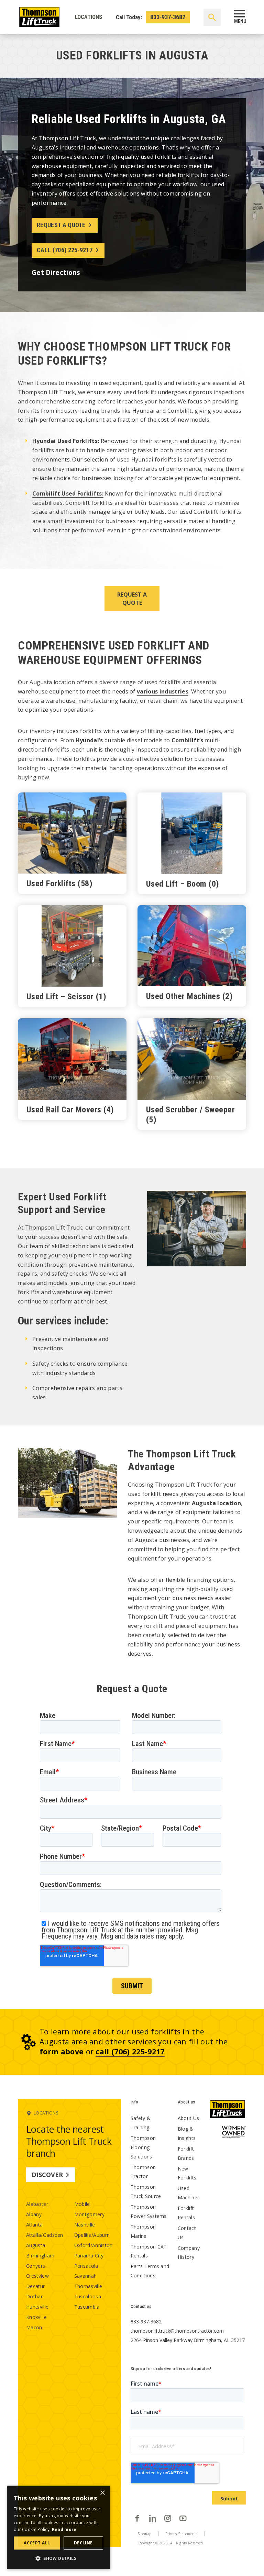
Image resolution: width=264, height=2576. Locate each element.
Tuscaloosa (88, 2296)
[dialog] (58, 2527)
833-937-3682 (168, 17)
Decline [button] (83, 2543)
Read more (64, 2529)
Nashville (85, 2225)
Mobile (82, 2204)
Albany (34, 2214)
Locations (89, 17)
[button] (58, 2558)
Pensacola (86, 2266)
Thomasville (88, 2286)
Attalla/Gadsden (45, 2235)
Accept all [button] (37, 2543)
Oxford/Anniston (93, 2245)
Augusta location (216, 1503)
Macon (34, 2327)
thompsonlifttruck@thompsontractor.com (177, 2331)
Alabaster (37, 2204)
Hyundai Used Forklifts (65, 441)
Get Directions (56, 272)
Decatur (35, 2286)
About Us (189, 2118)
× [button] (102, 2493)
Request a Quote (61, 225)
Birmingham (40, 2256)
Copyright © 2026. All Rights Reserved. (171, 2543)
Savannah (86, 2276)
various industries (163, 691)
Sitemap (144, 2534)
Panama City (89, 2256)
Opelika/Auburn (92, 2235)
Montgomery (89, 2214)
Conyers (36, 2266)
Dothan (35, 2296)
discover (47, 2175)
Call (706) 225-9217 (65, 250)
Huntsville (37, 2307)
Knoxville (36, 2317)
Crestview (37, 2276)
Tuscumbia (87, 2307)
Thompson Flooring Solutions (143, 2147)
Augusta (36, 2245)
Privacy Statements (181, 2534)
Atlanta (34, 2225)
